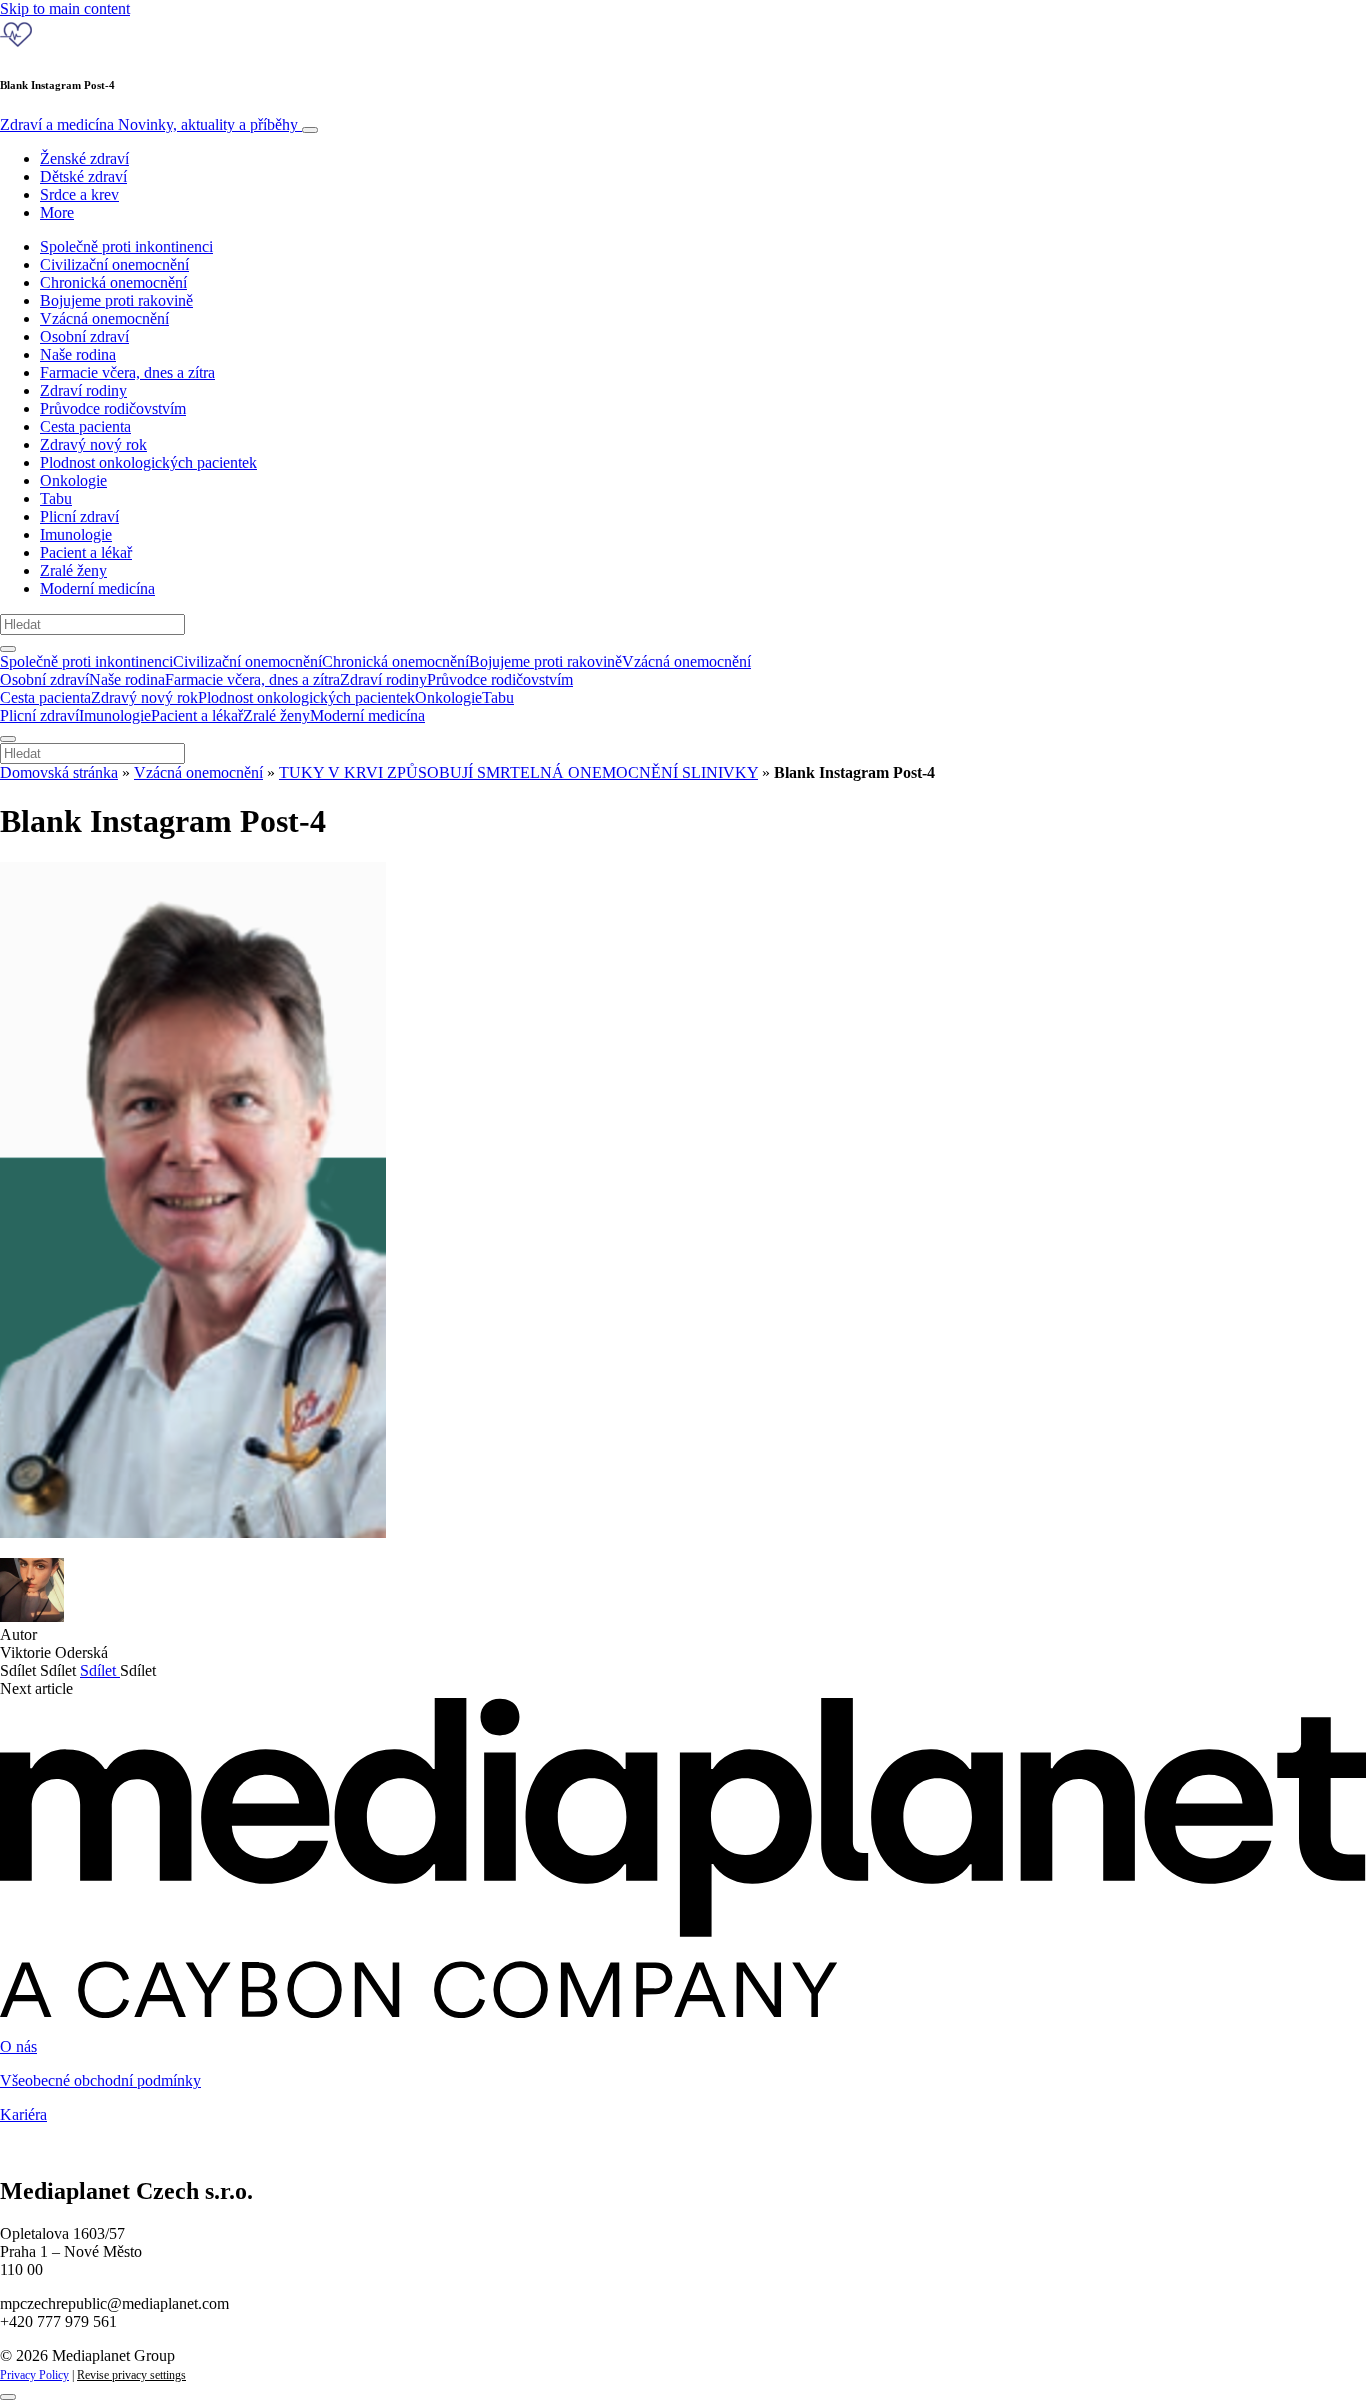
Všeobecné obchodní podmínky (100, 2080)
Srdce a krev (79, 194)
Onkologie (73, 480)
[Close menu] (8, 739)
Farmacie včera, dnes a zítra (127, 372)
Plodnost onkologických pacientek (148, 462)
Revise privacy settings (131, 2375)
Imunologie (76, 534)
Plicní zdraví (79, 516)
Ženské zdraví (84, 158)
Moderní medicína (97, 588)
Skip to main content (65, 8)
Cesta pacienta (85, 426)
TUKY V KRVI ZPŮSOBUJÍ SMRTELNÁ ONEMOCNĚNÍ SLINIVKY (518, 772)
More (57, 212)
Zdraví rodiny (83, 390)
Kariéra (23, 2114)
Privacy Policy (34, 2375)
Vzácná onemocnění (104, 318)
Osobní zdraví (84, 336)
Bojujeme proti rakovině (116, 300)
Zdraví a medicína (149, 124)
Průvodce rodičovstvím (113, 408)
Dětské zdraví (83, 176)
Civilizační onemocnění (114, 264)
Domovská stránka (59, 772)
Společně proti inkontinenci (126, 246)
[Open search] (8, 649)
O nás (18, 2046)
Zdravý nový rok (93, 444)
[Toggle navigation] (310, 130)
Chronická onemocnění (113, 282)
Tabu (56, 498)
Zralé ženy (73, 570)
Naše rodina (78, 354)
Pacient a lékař (86, 552)
